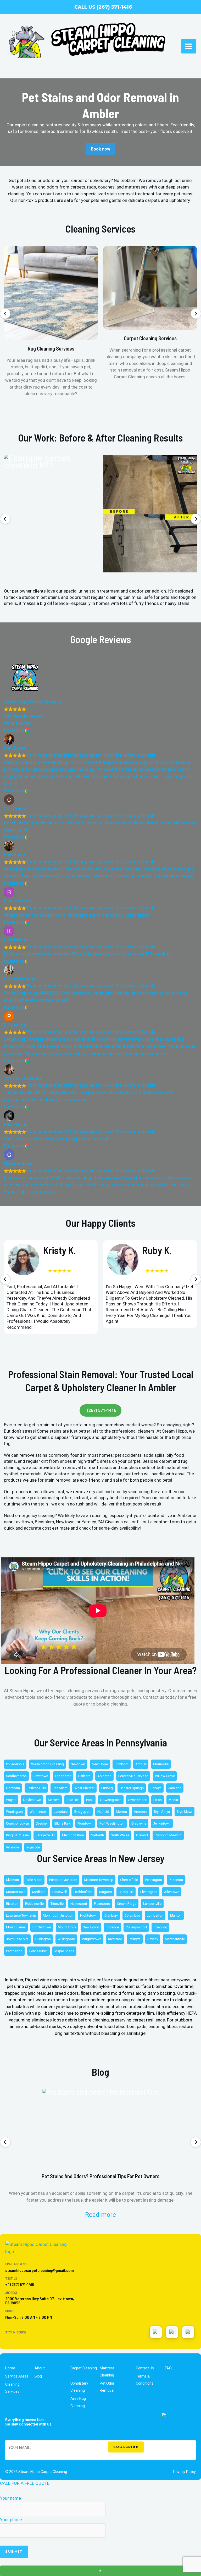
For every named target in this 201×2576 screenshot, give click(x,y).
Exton (158, 1800)
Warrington (14, 1812)
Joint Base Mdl (17, 1939)
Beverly (153, 1939)
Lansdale (61, 1812)
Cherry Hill (126, 1892)
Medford (39, 1892)
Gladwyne (139, 1823)
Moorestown (16, 1892)
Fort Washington (112, 1823)
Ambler (141, 1764)
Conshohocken (18, 1823)
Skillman (12, 1880)
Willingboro (66, 1939)
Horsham (13, 1788)
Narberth (97, 1835)
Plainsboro (102, 1904)
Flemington (149, 1892)
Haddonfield (83, 1892)
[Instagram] (156, 2332)
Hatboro (84, 1776)
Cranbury (111, 1915)
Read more (100, 2215)
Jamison (175, 1788)
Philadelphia (15, 1764)
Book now (100, 149)
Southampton (16, 1776)
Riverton (12, 1904)
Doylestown (32, 1800)
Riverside (115, 1939)
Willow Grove (165, 1776)
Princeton (176, 1880)
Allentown (172, 1892)
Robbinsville (34, 1904)
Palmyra (135, 1939)
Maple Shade (64, 1951)
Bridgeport (82, 1812)
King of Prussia (17, 1835)
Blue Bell (73, 1800)
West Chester (84, 1788)
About (40, 2368)
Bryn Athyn (162, 1812)
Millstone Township (99, 1880)
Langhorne (63, 1776)
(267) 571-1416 (102, 1410)
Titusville (57, 1904)
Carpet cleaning (84, 2368)
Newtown (78, 1764)
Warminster (38, 1812)
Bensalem (60, 1788)
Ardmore (140, 1812)
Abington (104, 1776)
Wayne (11, 1800)
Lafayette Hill (45, 1835)
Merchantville (175, 1939)
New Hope (100, 1764)
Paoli (90, 1800)
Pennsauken (38, 1951)
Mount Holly (67, 1927)
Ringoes (105, 1892)
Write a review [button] (18, 723)
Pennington (153, 1880)
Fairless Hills (36, 1788)
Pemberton (14, 1951)
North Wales (120, 1835)
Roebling (160, 1927)
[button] (5, 314)
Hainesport (79, 1904)
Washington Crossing (48, 1764)
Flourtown (85, 1823)
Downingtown (111, 1800)
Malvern (54, 1800)
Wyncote (33, 1847)
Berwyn (156, 1788)
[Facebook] (188, 2332)
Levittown (41, 1776)
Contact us (145, 2368)
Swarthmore (137, 1800)
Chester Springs (132, 1788)
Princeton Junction (63, 1880)
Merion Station (73, 1835)
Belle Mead (34, 1880)
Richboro (122, 1764)
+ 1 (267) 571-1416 (20, 2284)
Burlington (43, 1939)
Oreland (142, 1835)
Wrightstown (92, 1939)
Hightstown (89, 1915)
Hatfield (103, 1812)
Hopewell (60, 1892)
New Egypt (91, 1927)
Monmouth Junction (58, 1915)
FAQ (168, 2368)
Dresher (42, 1823)
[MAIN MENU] (189, 46)
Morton (121, 1812)
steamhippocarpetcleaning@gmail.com (40, 2270)
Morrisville (161, 1764)
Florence (112, 1927)
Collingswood (136, 1927)
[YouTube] (172, 2332)
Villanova (13, 1847)
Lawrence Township (21, 1915)
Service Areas (17, 2376)
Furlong (107, 1788)
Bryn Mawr (185, 1812)
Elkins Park (63, 1823)
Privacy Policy (185, 2472)
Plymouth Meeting (168, 1835)
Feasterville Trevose (133, 1776)
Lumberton (155, 1915)
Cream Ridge (127, 1904)
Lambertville (152, 1904)
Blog (38, 2376)
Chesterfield (129, 1880)
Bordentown (42, 1927)
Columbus (132, 1915)
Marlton (176, 1915)
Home (10, 2368)
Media (173, 1800)
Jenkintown (162, 1823)
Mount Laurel (16, 1927)
